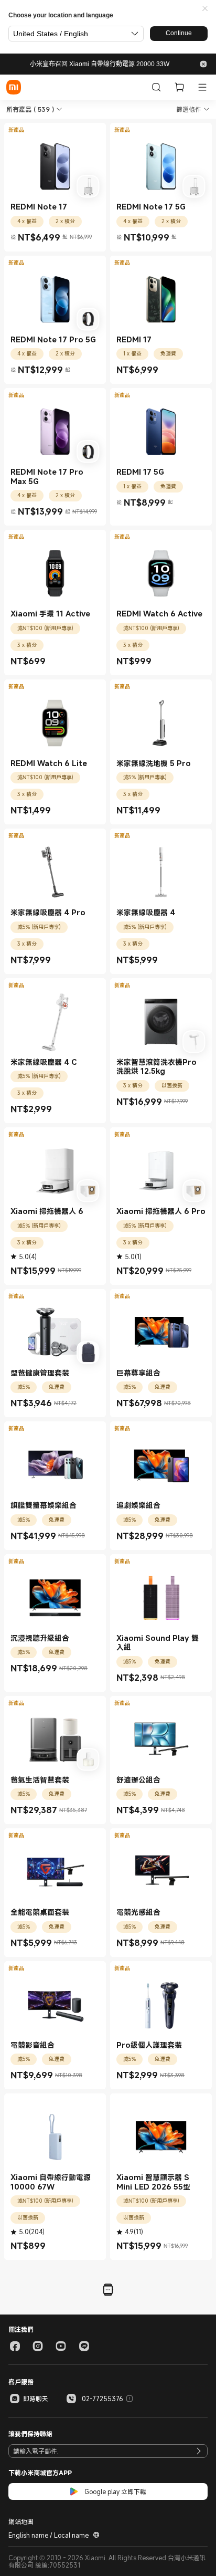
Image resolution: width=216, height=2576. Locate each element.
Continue (179, 33)
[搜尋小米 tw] (156, 87)
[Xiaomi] (14, 87)
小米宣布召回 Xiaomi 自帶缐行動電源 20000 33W (100, 64)
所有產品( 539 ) (30, 109)
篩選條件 (189, 109)
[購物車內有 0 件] (179, 87)
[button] (205, 9)
